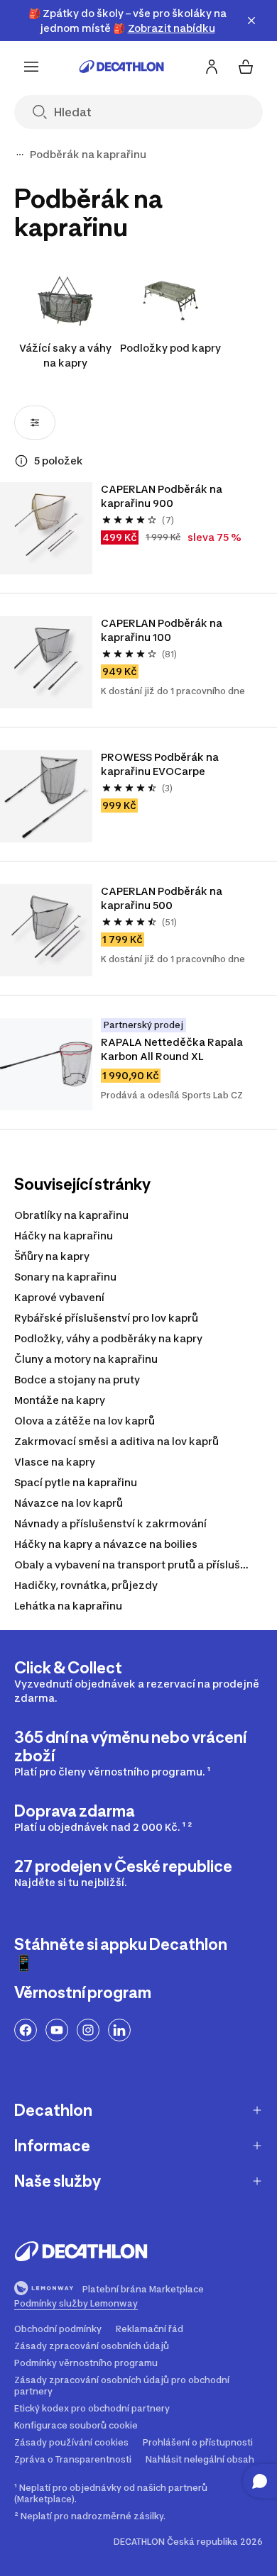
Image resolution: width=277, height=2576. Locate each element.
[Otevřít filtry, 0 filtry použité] (35, 423)
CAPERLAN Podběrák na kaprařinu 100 (162, 630)
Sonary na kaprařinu (65, 1277)
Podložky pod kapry (170, 348)
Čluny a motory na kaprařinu (86, 1359)
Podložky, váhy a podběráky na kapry (108, 1338)
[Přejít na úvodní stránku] (121, 67)
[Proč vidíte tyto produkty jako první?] (21, 461)
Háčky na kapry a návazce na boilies (106, 1544)
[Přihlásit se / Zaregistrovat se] (212, 67)
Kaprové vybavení (59, 1297)
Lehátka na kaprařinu (68, 1606)
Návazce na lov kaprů (69, 1503)
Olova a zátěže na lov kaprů (85, 1421)
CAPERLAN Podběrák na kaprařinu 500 (162, 898)
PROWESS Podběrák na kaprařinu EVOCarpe (160, 764)
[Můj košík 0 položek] (246, 67)
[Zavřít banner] (251, 21)
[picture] (46, 528)
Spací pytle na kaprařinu (76, 1482)
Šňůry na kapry (52, 1256)
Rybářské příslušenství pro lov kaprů (106, 1318)
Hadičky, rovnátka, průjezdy (86, 1585)
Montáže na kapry (60, 1400)
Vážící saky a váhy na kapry (65, 355)
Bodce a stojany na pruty (77, 1379)
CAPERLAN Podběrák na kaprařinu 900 (162, 496)
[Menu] (31, 67)
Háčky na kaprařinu (64, 1236)
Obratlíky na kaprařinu (71, 1215)
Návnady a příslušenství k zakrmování (110, 1523)
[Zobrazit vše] (20, 155)
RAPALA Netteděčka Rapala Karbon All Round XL (172, 1049)
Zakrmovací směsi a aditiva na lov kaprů (116, 1441)
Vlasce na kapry (55, 1462)
